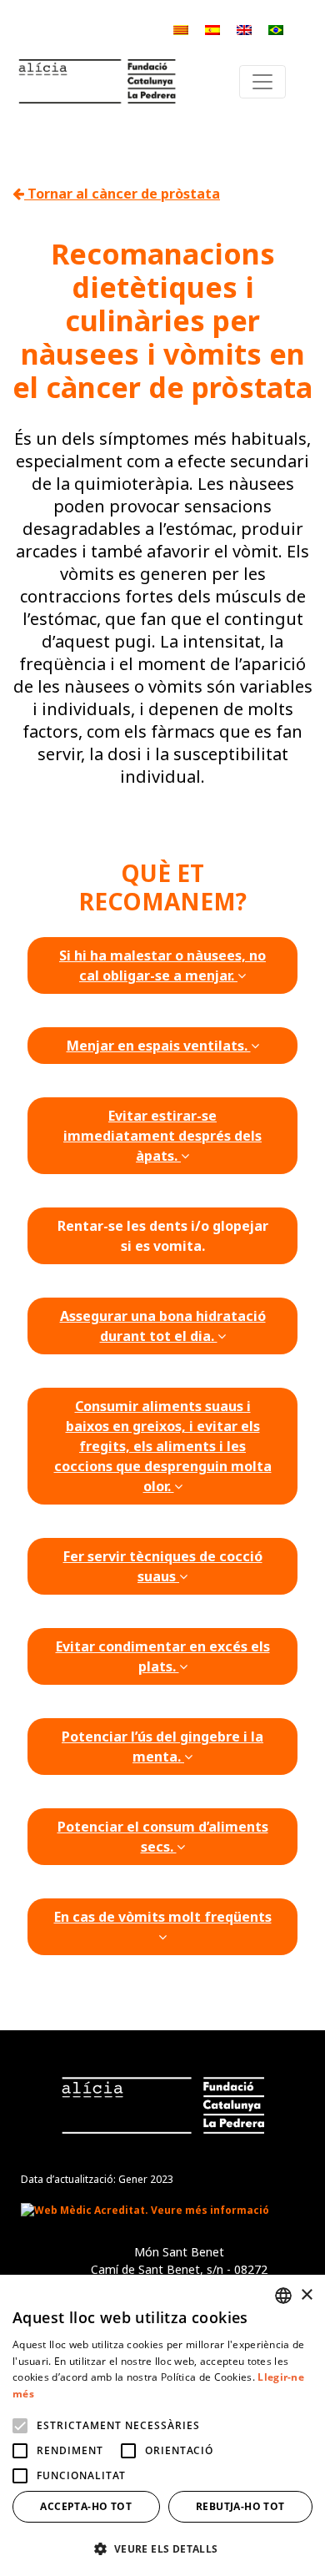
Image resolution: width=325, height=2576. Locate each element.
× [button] (306, 2295)
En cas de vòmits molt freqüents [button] (163, 1917)
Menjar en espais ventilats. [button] (159, 1046)
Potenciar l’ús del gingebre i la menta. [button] (162, 1747)
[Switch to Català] (181, 29)
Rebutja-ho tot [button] (240, 2506)
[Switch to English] (244, 29)
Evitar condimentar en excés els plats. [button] (163, 1656)
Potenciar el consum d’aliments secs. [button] (163, 1837)
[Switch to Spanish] (212, 29)
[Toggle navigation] (262, 82)
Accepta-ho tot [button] (86, 2506)
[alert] (162, 2425)
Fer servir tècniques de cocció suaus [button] (163, 1566)
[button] (162, 2548)
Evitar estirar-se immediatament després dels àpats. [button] (162, 1136)
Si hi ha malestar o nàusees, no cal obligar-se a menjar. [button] (162, 965)
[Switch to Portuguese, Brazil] (276, 29)
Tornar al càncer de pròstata (122, 194)
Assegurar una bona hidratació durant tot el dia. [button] (163, 1326)
